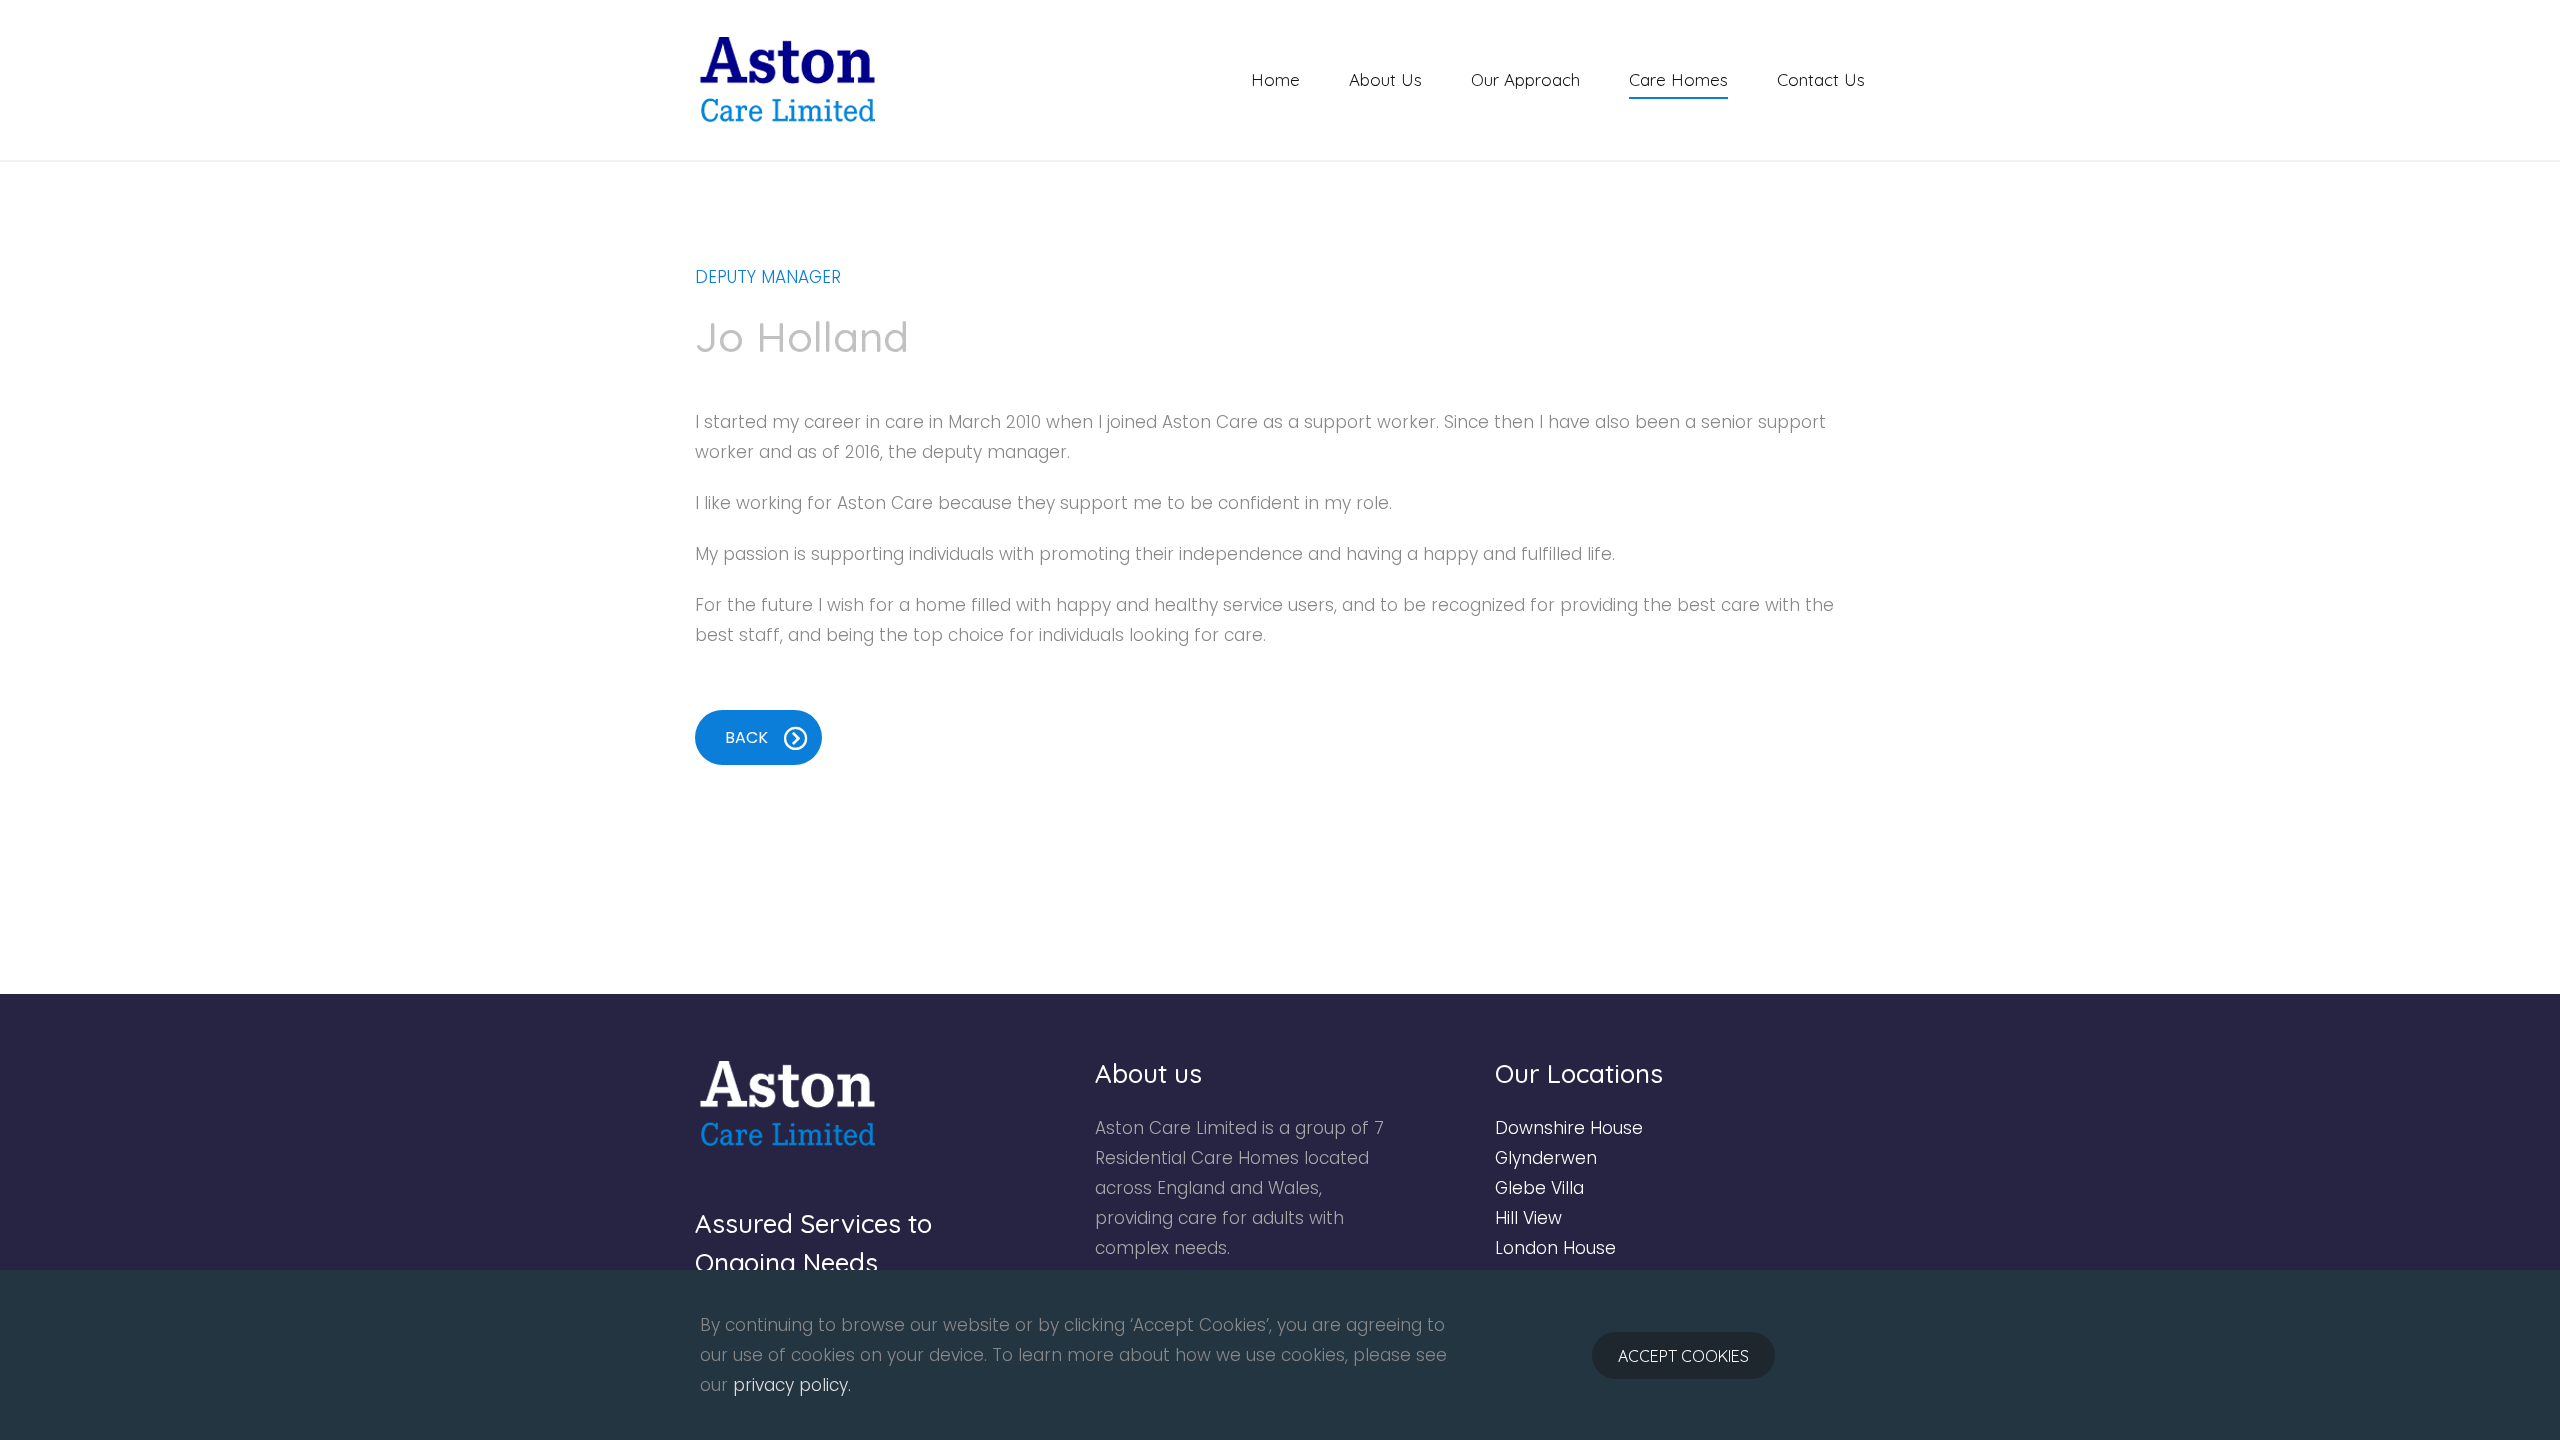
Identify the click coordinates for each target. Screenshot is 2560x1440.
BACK (746, 737)
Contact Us (1821, 79)
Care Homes (1678, 79)
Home (1275, 79)
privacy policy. (792, 1385)
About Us (1385, 79)
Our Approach (1525, 79)
